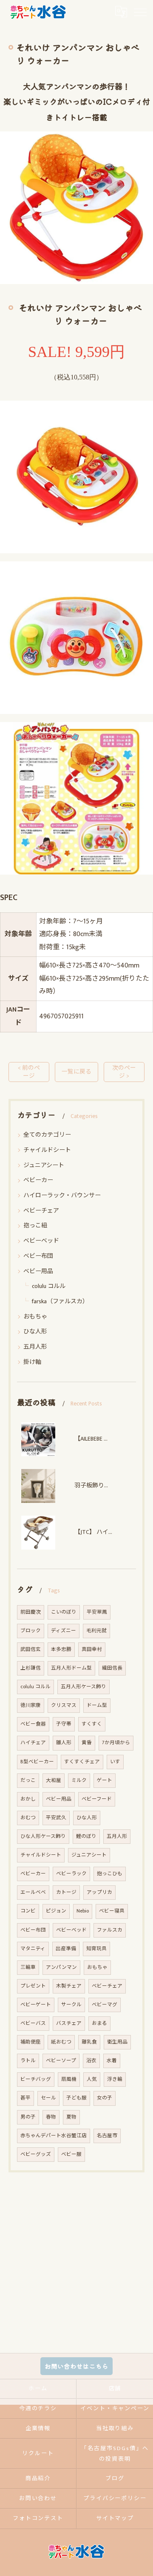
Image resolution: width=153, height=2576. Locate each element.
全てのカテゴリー (47, 1135)
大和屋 (54, 1780)
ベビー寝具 (112, 1911)
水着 (112, 2061)
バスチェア (69, 2023)
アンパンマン (61, 1967)
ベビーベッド (41, 1241)
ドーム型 (97, 1705)
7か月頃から (116, 1743)
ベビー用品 (38, 1271)
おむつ (28, 1818)
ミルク (79, 1780)
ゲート (105, 1780)
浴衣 (91, 2061)
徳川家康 (31, 1705)
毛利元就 (96, 1631)
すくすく (92, 1724)
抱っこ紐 (35, 1225)
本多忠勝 (61, 1649)
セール (48, 2098)
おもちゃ (35, 1317)
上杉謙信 (31, 1668)
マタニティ (33, 1949)
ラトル (28, 2061)
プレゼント (33, 1986)
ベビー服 (71, 2154)
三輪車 (28, 1967)
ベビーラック (71, 1874)
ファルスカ (110, 1930)
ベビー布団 (38, 1256)
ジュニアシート (44, 1165)
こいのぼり (64, 1612)
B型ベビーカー (37, 1762)
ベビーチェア (41, 1211)
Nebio (83, 1911)
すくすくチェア (82, 1762)
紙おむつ (61, 2042)
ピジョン (56, 1911)
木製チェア (69, 1986)
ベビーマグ (105, 2005)
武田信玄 (31, 1649)
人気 (92, 2079)
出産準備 (66, 1949)
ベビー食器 (33, 1724)
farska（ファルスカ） (60, 1301)
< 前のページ (29, 1072)
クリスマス (64, 1705)
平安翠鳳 (97, 1612)
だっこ (28, 1780)
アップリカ (99, 1892)
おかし (28, 1799)
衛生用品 (117, 2042)
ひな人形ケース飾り (43, 1836)
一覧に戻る (76, 1072)
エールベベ (33, 1892)
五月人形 (35, 1347)
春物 (51, 2117)
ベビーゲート (36, 2005)
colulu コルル (49, 1286)
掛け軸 (32, 1362)
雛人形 (64, 1743)
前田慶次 (31, 1612)
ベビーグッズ (36, 2154)
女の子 (105, 2098)
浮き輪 (115, 2079)
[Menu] (140, 12)
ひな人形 (35, 1331)
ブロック (31, 1631)
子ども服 (76, 2098)
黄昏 (87, 1743)
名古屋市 (107, 2136)
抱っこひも (110, 1874)
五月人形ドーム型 (71, 1668)
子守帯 (64, 1724)
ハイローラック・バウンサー (62, 1195)
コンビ (28, 1911)
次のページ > (124, 1072)
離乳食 (89, 2042)
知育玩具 (96, 1949)
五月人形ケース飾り (84, 1687)
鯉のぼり (86, 1836)
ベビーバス (33, 2023)
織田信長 (112, 1668)
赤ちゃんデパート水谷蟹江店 (54, 2136)
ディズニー (64, 1631)
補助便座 (31, 2042)
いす (115, 1762)
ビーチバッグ (36, 2079)
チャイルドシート (47, 1150)
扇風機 (69, 2079)
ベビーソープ (61, 2061)
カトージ (66, 1892)
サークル (71, 2005)
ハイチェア (33, 1743)
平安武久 (56, 1818)
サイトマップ (115, 2518)
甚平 (25, 2098)
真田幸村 (92, 1649)
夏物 (71, 2117)
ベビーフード (97, 1799)
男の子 (28, 2117)
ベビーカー (38, 1180)
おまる (99, 2023)
